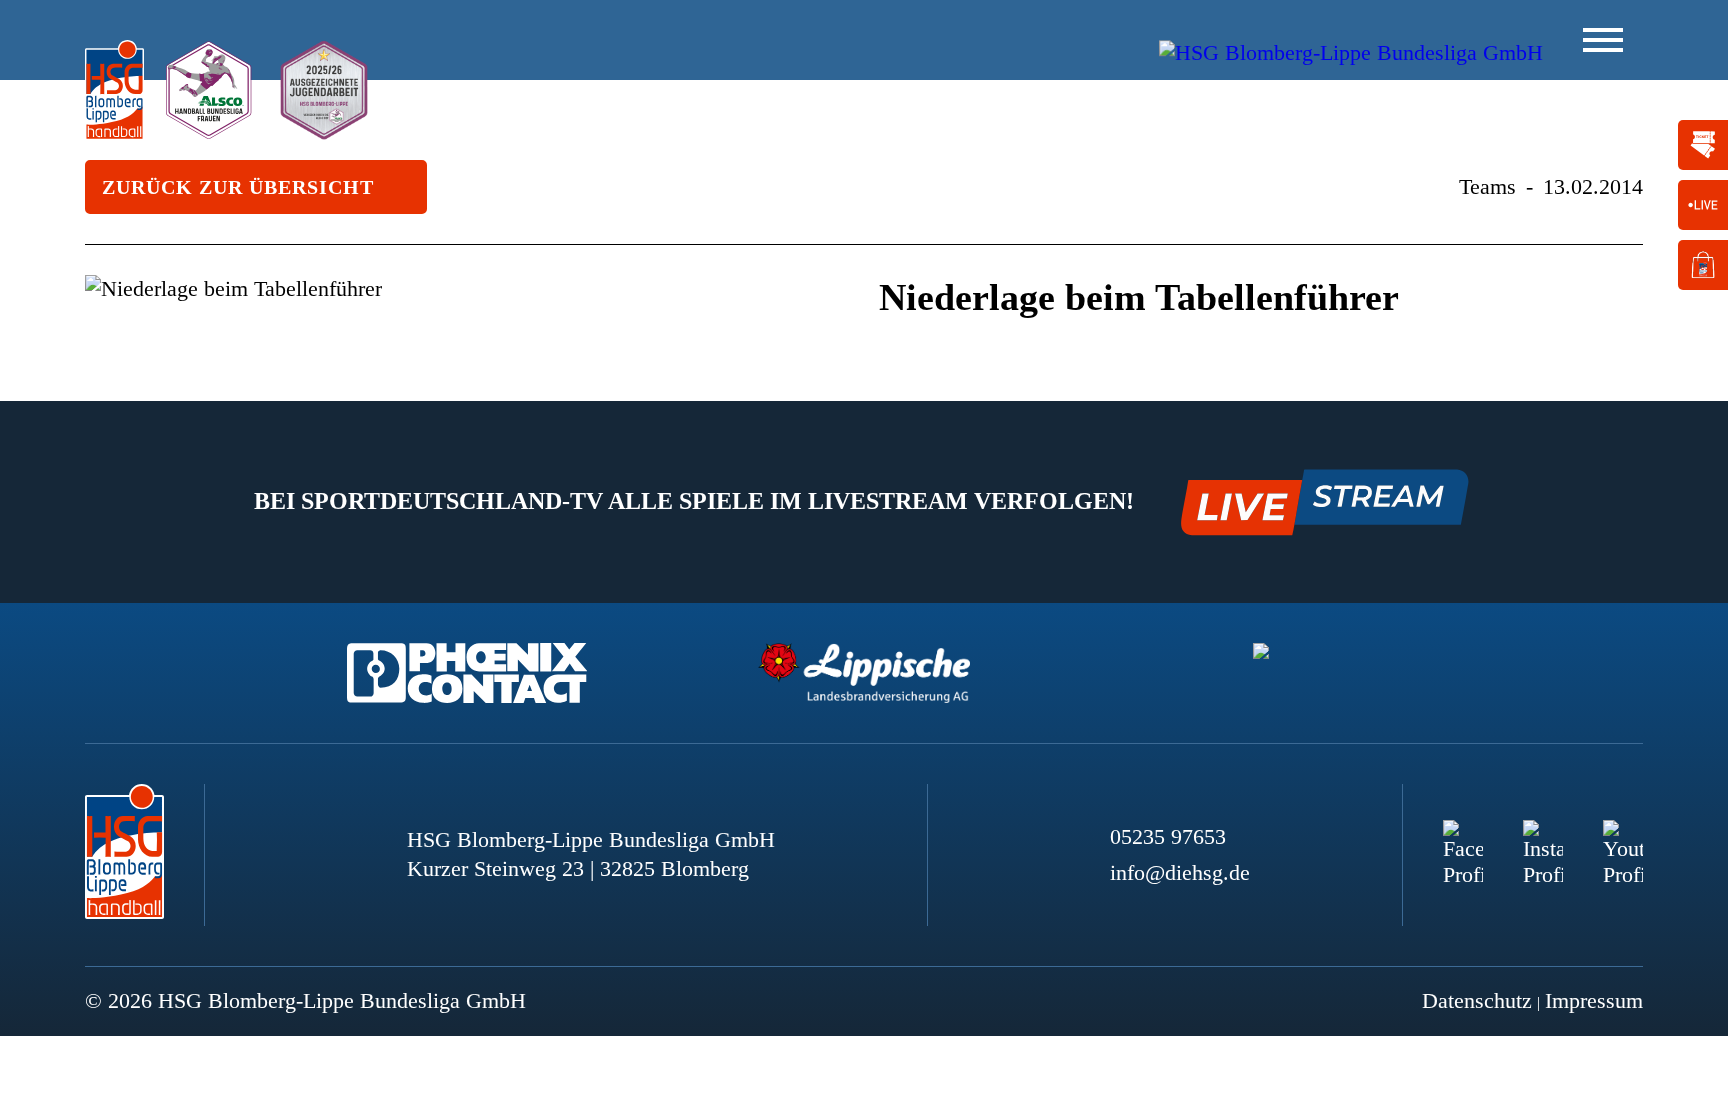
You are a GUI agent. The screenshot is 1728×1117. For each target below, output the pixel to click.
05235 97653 (1168, 836)
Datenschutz (1477, 1000)
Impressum (1594, 1000)
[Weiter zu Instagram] (1543, 840)
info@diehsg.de (1180, 872)
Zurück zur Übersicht (238, 187)
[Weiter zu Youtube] (1623, 840)
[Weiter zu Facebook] (1463, 840)
